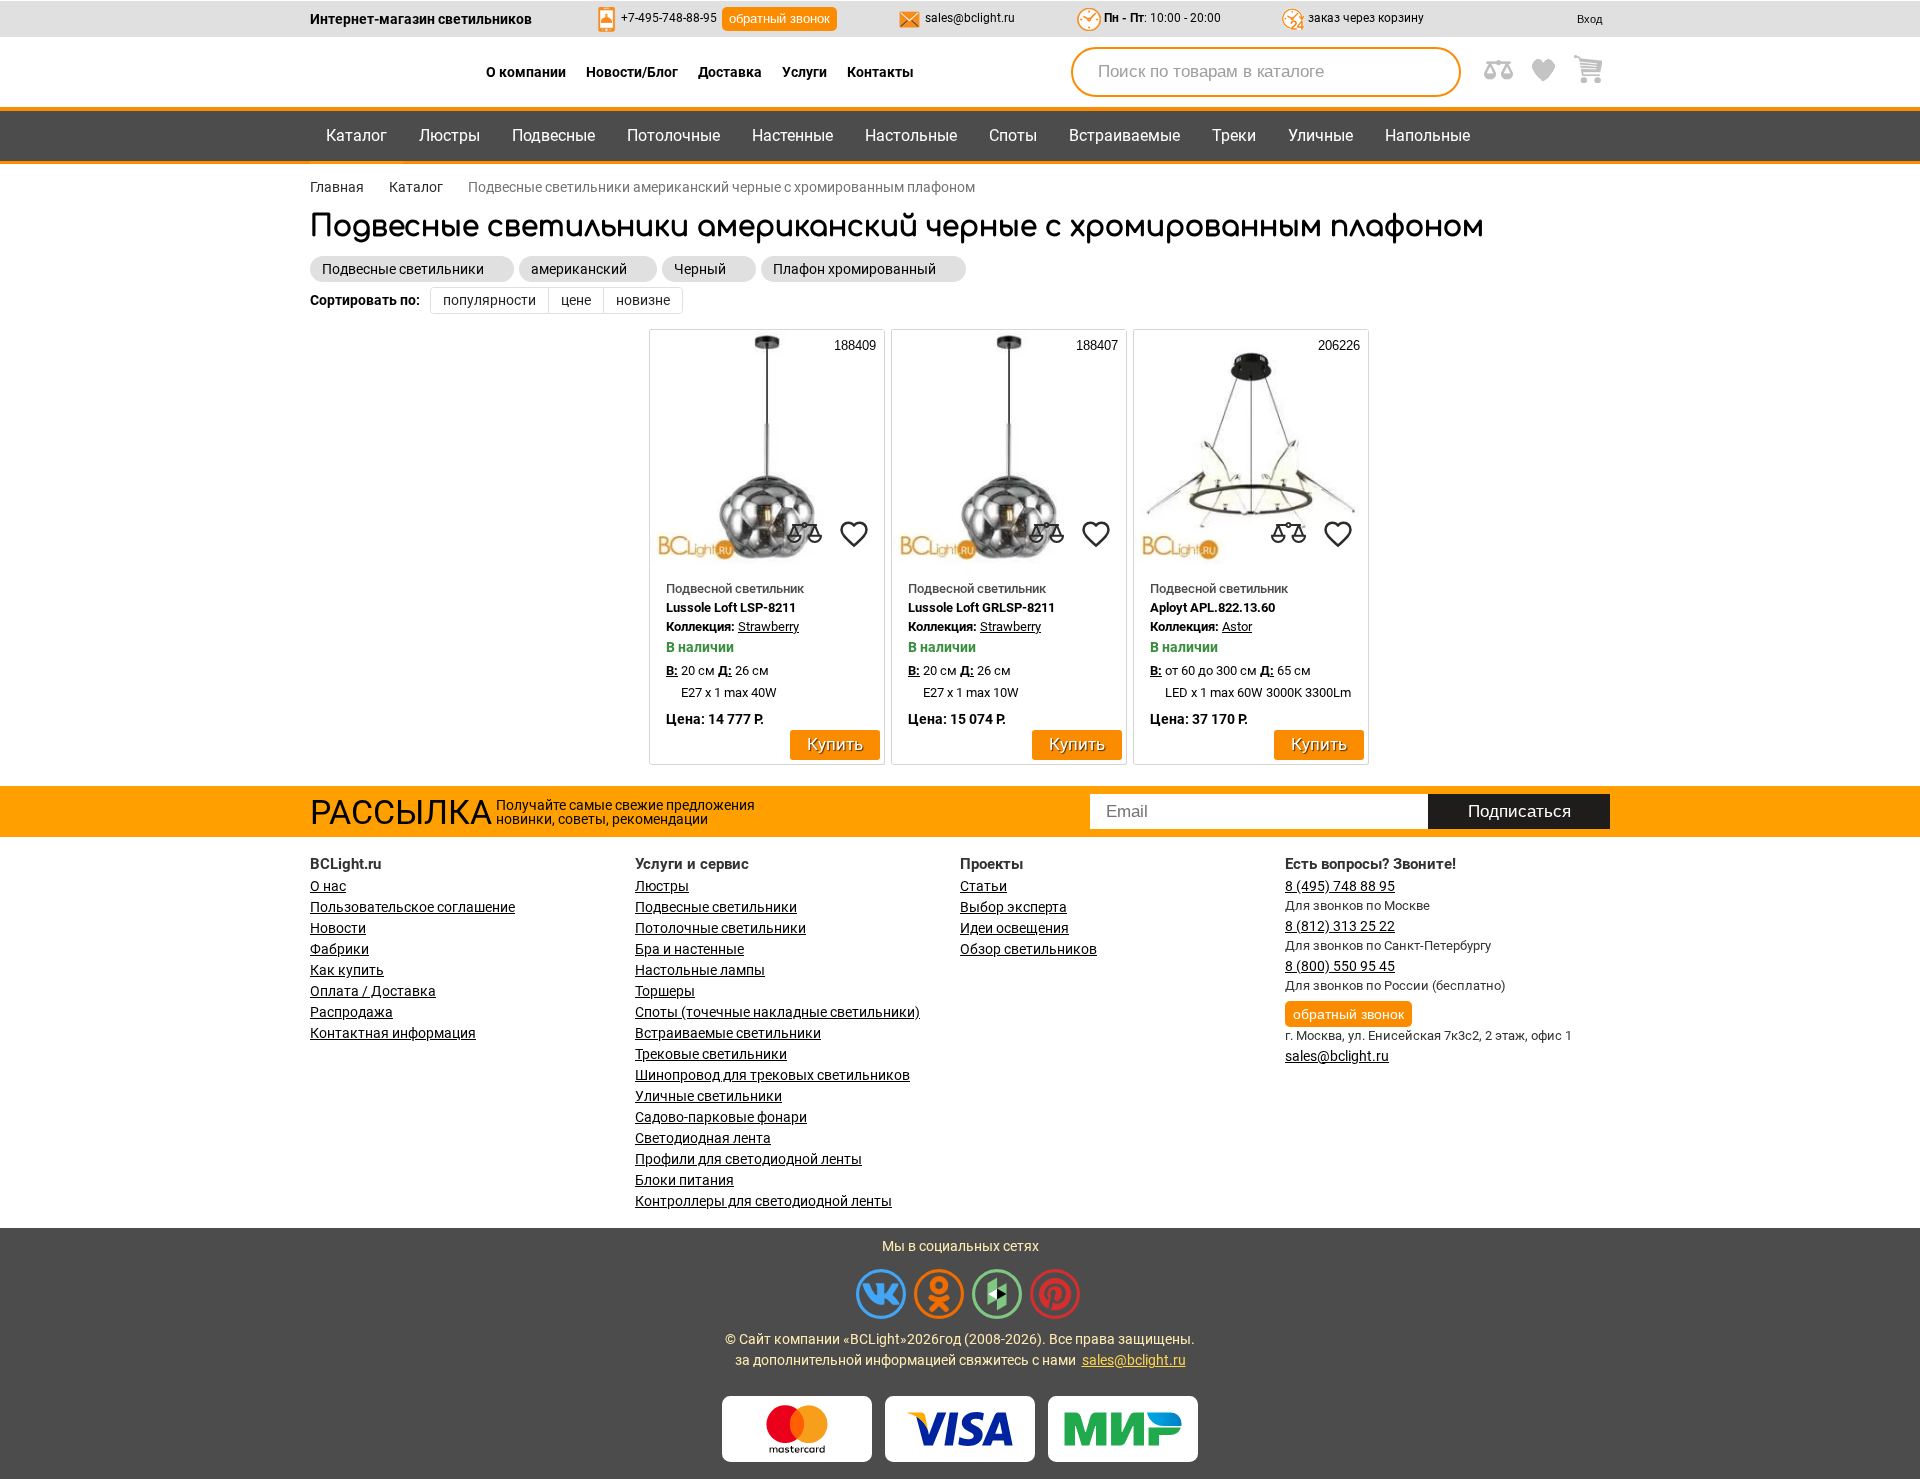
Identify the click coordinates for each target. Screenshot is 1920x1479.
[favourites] (854, 534)
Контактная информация (393, 1033)
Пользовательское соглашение (412, 907)
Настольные (911, 135)
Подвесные (553, 135)
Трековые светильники (711, 1054)
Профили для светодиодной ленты (748, 1159)
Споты (1013, 135)
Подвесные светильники (716, 907)
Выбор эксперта (1013, 907)
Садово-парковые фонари (721, 1117)
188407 (1095, 345)
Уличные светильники (708, 1096)
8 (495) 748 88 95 (1340, 886)
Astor (1237, 626)
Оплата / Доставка (373, 991)
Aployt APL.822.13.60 (1212, 607)
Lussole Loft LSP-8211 (731, 607)
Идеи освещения (1014, 928)
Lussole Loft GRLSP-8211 (981, 607)
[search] (1434, 72)
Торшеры (665, 991)
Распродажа (351, 1012)
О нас (328, 886)
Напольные (1427, 135)
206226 (1337, 345)
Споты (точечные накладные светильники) (777, 1012)
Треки (1234, 135)
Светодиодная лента (703, 1138)
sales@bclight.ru (970, 18)
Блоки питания (684, 1180)
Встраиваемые (1124, 135)
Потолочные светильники (720, 928)
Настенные (792, 135)
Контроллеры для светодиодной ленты (763, 1201)
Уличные (1320, 135)
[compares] (804, 534)
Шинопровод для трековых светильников (772, 1075)
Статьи (983, 886)
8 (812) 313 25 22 (1340, 926)
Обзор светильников (1028, 949)
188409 (853, 345)
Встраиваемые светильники (728, 1033)
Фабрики (339, 949)
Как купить (347, 970)
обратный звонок (779, 18)
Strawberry (768, 626)
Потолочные (673, 135)
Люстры (449, 135)
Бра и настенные (689, 949)
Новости (338, 928)
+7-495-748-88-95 (669, 18)
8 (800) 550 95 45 (1340, 966)
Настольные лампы (700, 970)
